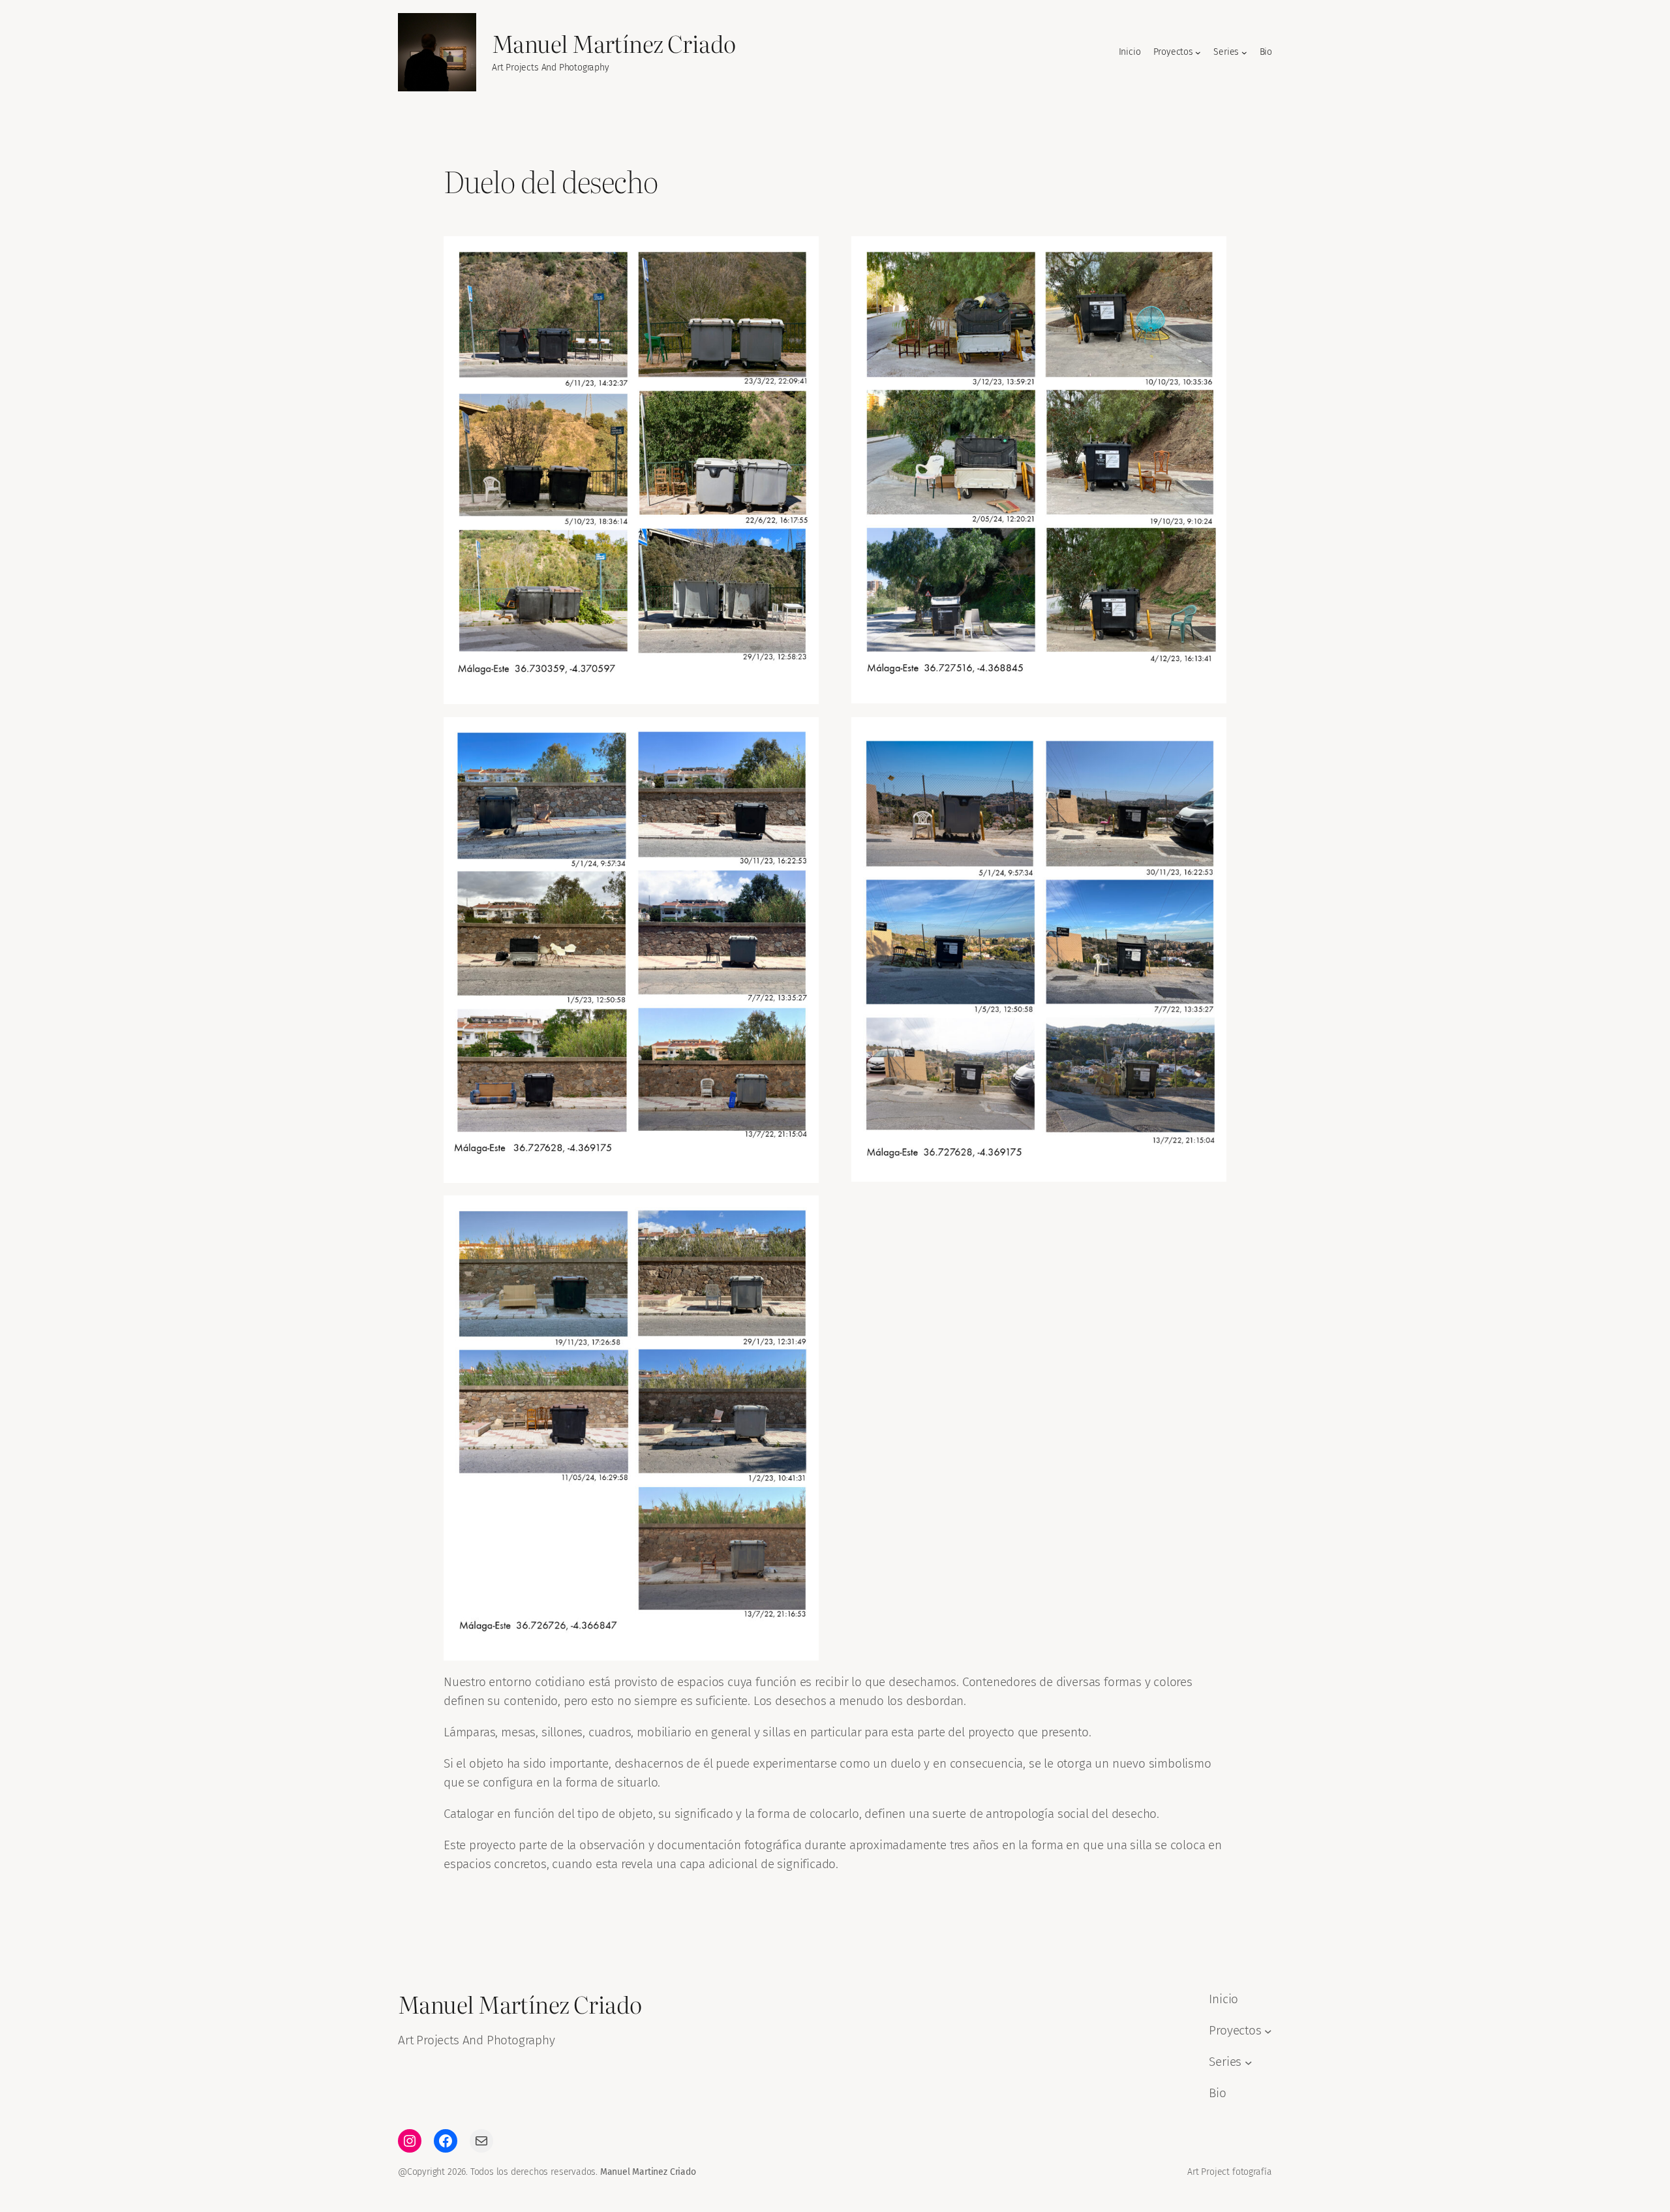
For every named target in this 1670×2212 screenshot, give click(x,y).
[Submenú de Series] (1244, 53)
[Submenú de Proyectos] (1198, 53)
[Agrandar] (802, 253)
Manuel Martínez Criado (614, 43)
